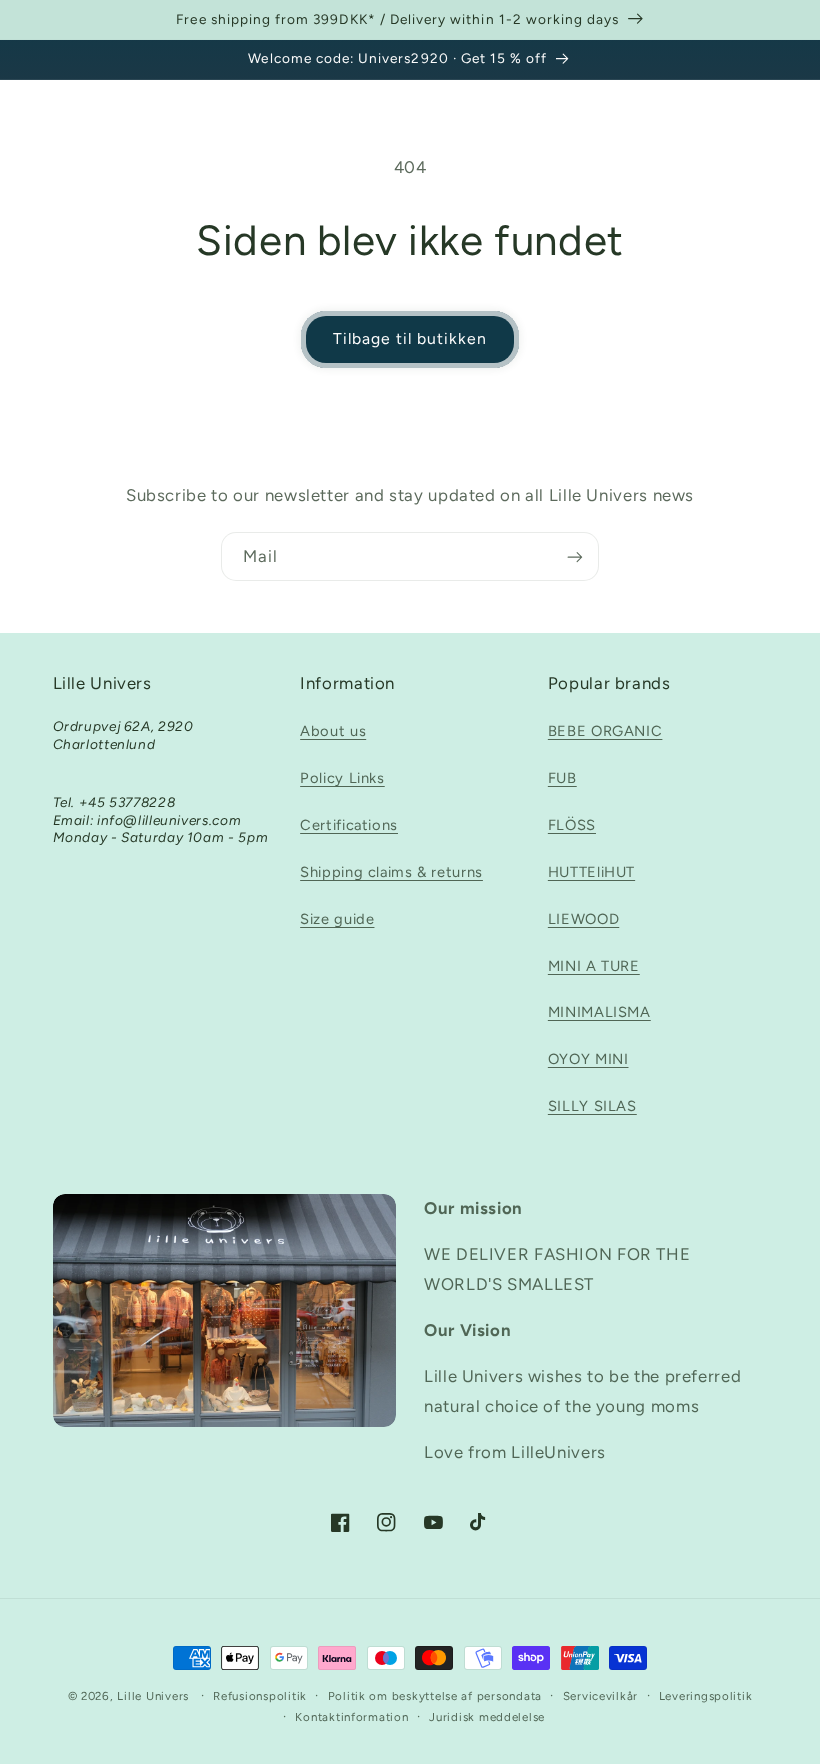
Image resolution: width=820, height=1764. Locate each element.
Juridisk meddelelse (487, 1717)
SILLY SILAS (592, 1106)
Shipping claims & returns (391, 872)
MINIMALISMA (599, 1012)
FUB (562, 778)
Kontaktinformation (351, 1717)
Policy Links (342, 778)
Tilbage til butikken (410, 338)
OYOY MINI (588, 1059)
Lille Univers (153, 1696)
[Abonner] (575, 556)
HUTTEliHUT (591, 872)
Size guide (337, 919)
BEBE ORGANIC (605, 731)
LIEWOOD (583, 919)
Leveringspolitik (706, 1696)
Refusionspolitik (260, 1696)
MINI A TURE (594, 966)
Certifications (349, 825)
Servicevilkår (601, 1696)
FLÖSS (572, 825)
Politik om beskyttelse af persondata (435, 1696)
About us (333, 731)
